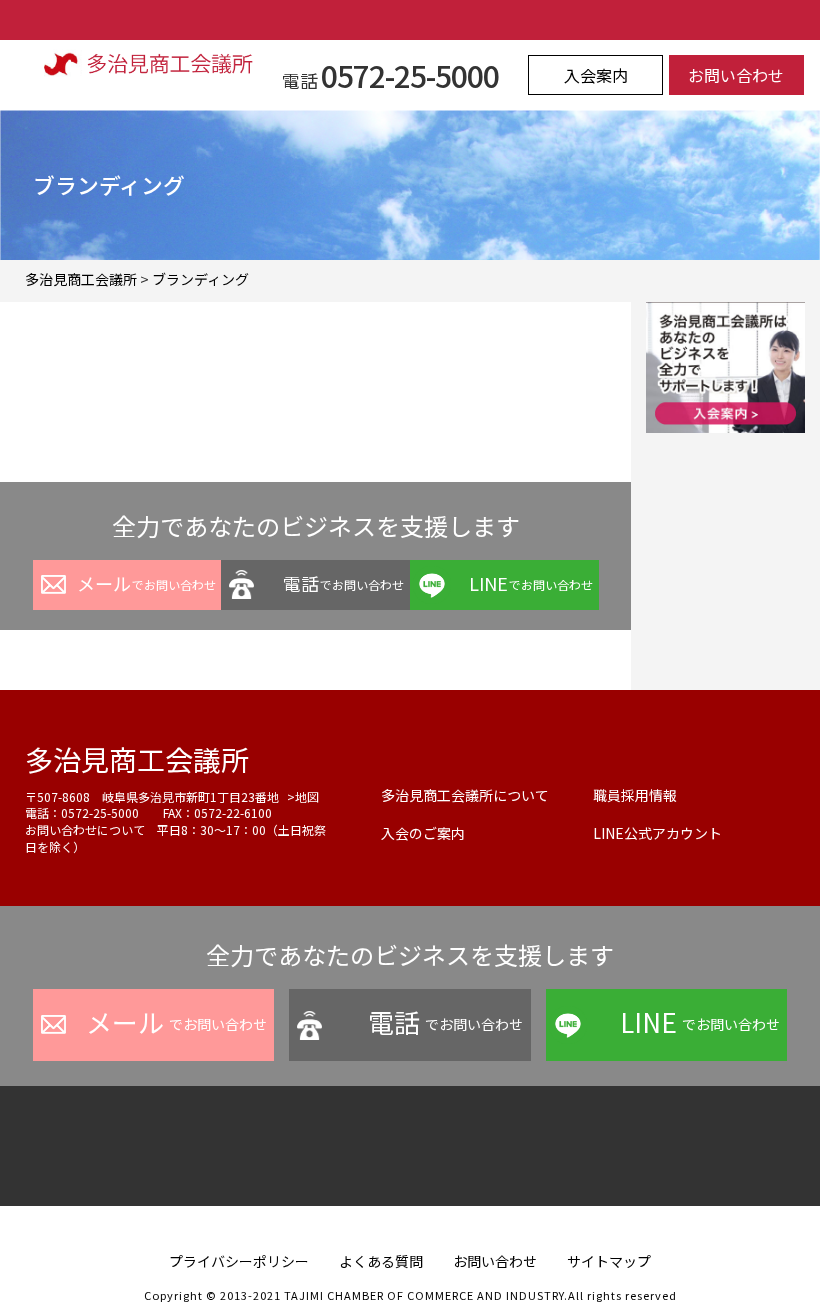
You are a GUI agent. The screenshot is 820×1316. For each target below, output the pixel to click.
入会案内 (596, 75)
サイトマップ (609, 1261)
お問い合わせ (736, 75)
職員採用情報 (635, 795)
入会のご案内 (423, 833)
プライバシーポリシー (239, 1261)
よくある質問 (381, 1261)
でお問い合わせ (146, 583)
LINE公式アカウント (657, 833)
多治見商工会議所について (465, 795)
